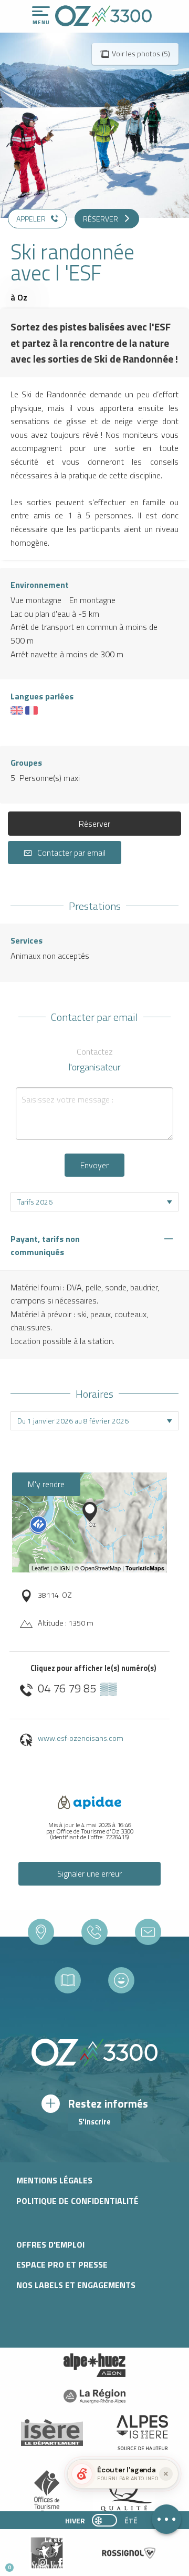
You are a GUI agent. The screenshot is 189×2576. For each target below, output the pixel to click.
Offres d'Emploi (50, 2244)
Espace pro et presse (62, 2264)
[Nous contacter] (148, 1932)
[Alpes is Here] (142, 2433)
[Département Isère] (52, 2433)
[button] (98, 2563)
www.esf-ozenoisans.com (81, 1738)
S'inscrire (94, 2122)
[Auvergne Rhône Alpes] (94, 2396)
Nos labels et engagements (76, 2285)
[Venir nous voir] (41, 1932)
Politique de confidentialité (77, 2201)
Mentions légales (54, 2180)
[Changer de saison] (108, 2520)
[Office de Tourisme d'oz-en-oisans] (103, 16)
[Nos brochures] (68, 1980)
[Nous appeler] (94, 1932)
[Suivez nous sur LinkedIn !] (77, 2563)
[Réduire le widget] (166, 2474)
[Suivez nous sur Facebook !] (60, 2563)
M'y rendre (46, 1484)
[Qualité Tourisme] (124, 2493)
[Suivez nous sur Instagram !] (43, 2563)
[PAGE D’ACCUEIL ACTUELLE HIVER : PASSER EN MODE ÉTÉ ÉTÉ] (104, 2520)
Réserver (94, 824)
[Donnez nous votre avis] (121, 1980)
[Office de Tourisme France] (47, 2493)
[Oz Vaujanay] (94, 2365)
